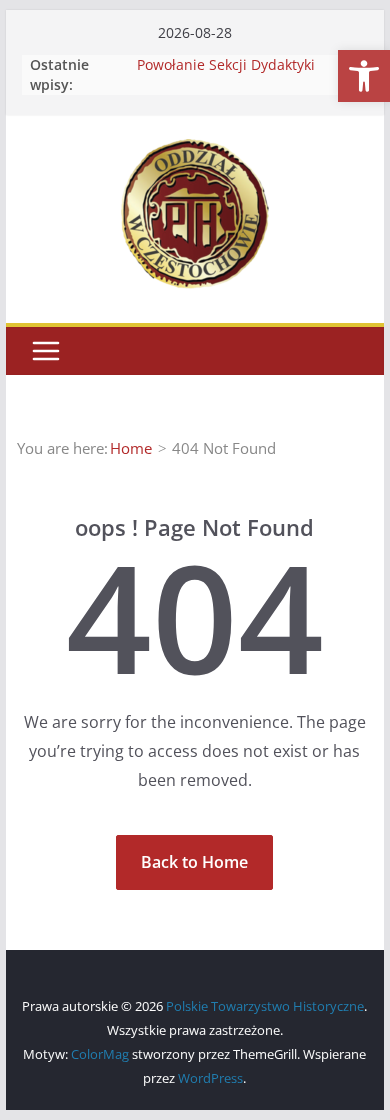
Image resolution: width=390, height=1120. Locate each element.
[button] (364, 76)
